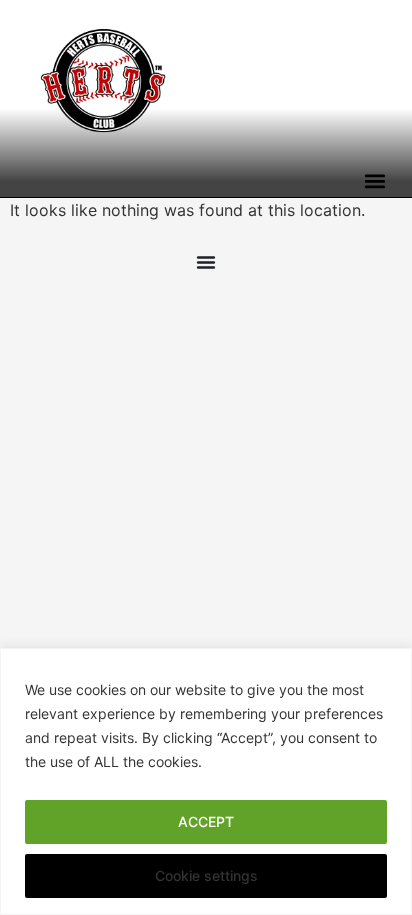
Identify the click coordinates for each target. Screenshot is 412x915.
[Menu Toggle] (206, 262)
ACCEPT (206, 821)
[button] (374, 180)
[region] (206, 781)
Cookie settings (206, 875)
